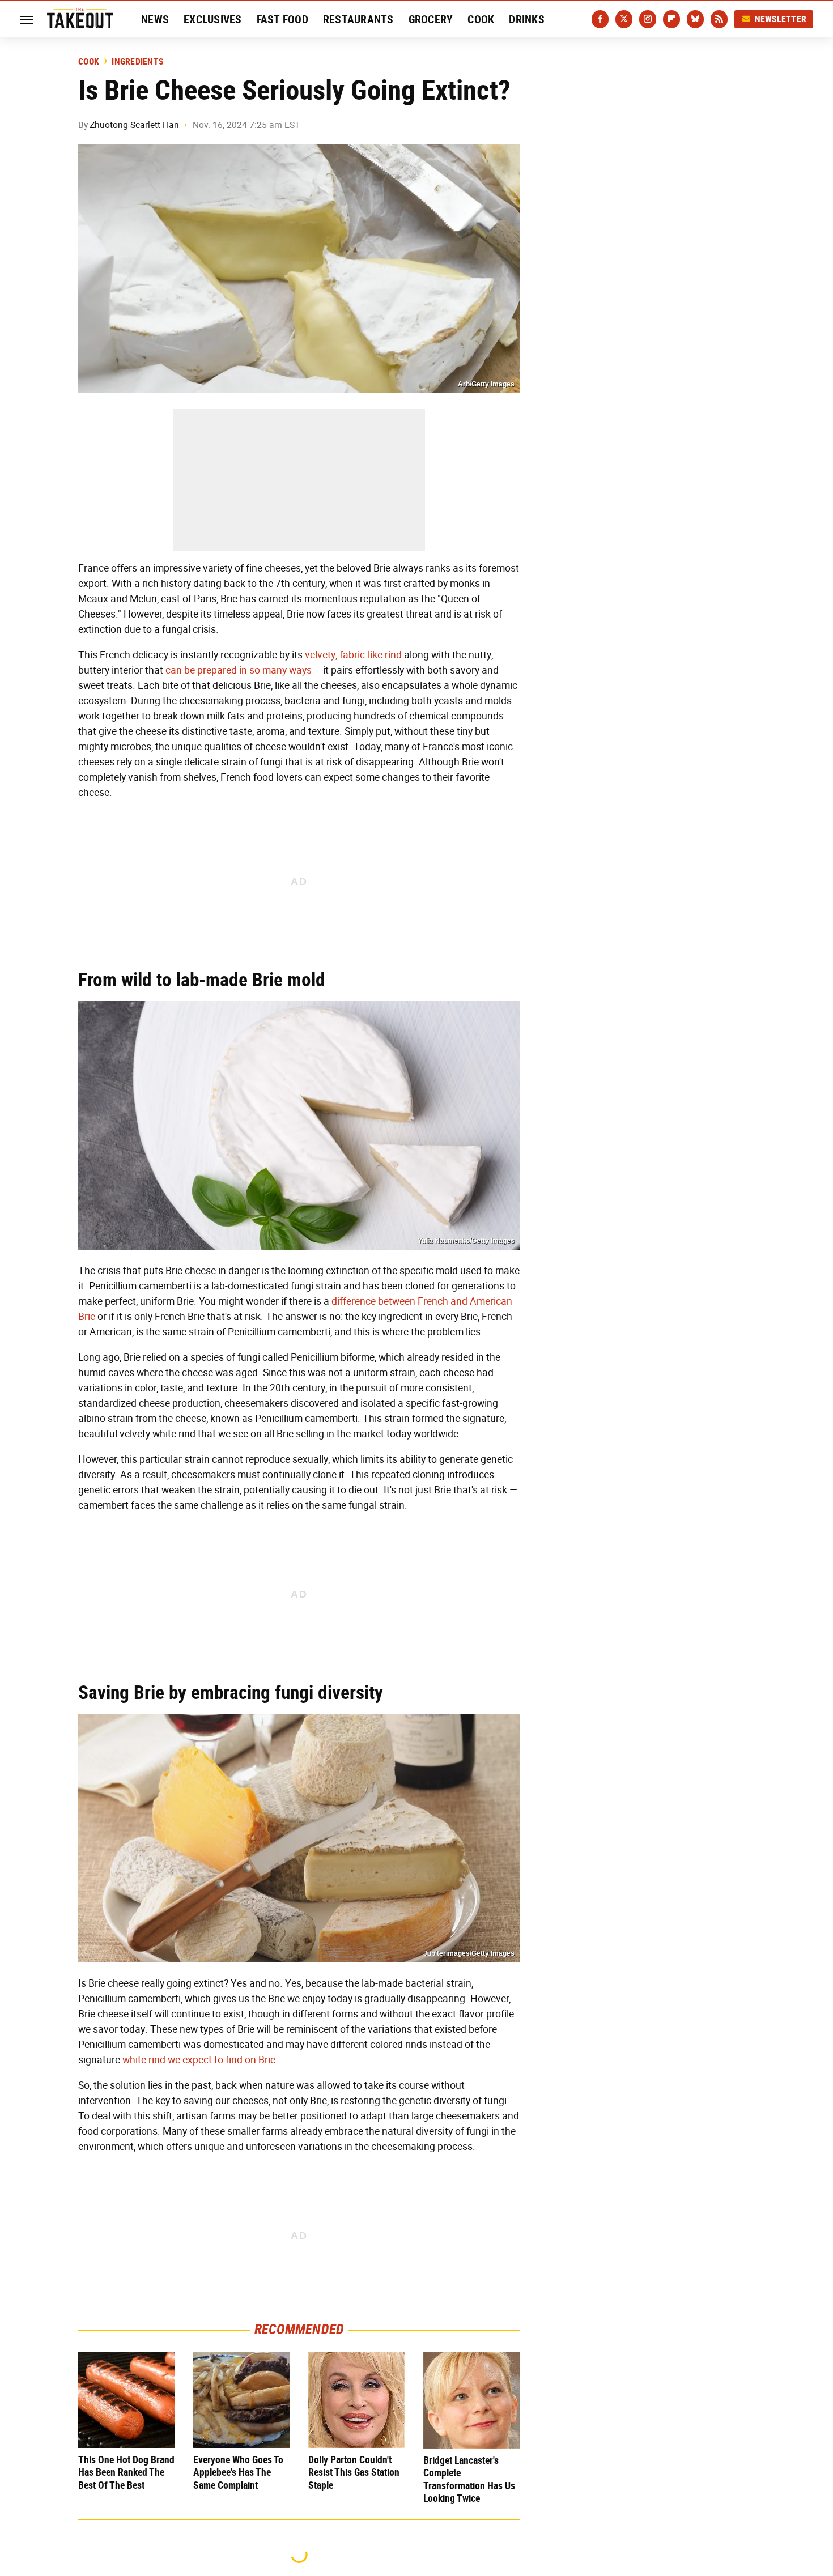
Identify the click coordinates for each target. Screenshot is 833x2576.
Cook (481, 19)
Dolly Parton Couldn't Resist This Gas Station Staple (354, 2472)
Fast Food (282, 19)
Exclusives (213, 19)
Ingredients (137, 62)
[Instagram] (648, 19)
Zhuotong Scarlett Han (134, 125)
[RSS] (719, 19)
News (155, 19)
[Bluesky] (695, 19)
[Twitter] (624, 19)
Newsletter (781, 19)
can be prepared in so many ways (239, 670)
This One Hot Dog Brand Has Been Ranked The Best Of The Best (126, 2472)
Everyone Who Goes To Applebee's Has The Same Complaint (238, 2472)
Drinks (527, 19)
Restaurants (358, 19)
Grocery (431, 19)
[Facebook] (600, 19)
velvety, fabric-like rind (353, 655)
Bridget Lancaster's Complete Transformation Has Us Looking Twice (469, 2479)
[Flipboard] (671, 19)
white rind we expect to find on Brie (199, 2060)
